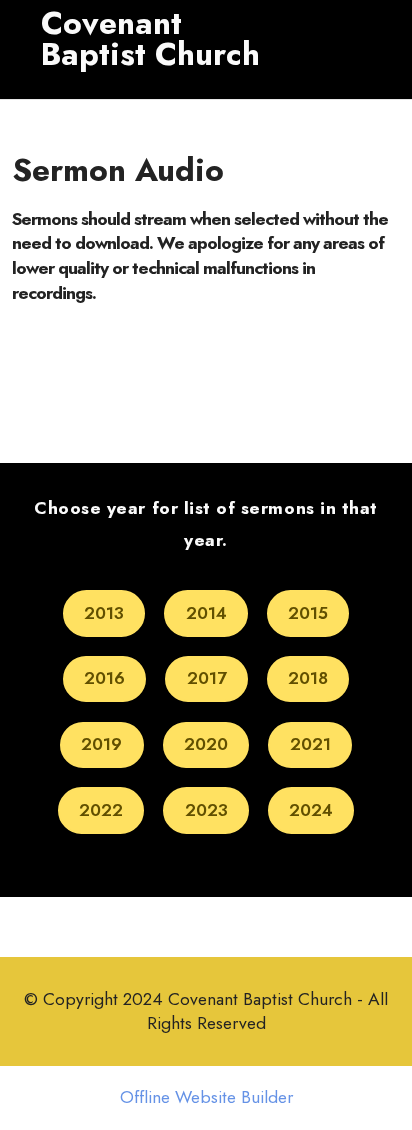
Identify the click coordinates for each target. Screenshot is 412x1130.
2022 (101, 810)
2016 (104, 678)
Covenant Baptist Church (150, 39)
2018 (308, 678)
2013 (104, 613)
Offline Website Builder (206, 1098)
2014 (206, 613)
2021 (310, 744)
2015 (308, 613)
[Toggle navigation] (43, 81)
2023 (206, 810)
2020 (206, 744)
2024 (311, 810)
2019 (101, 744)
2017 (207, 678)
